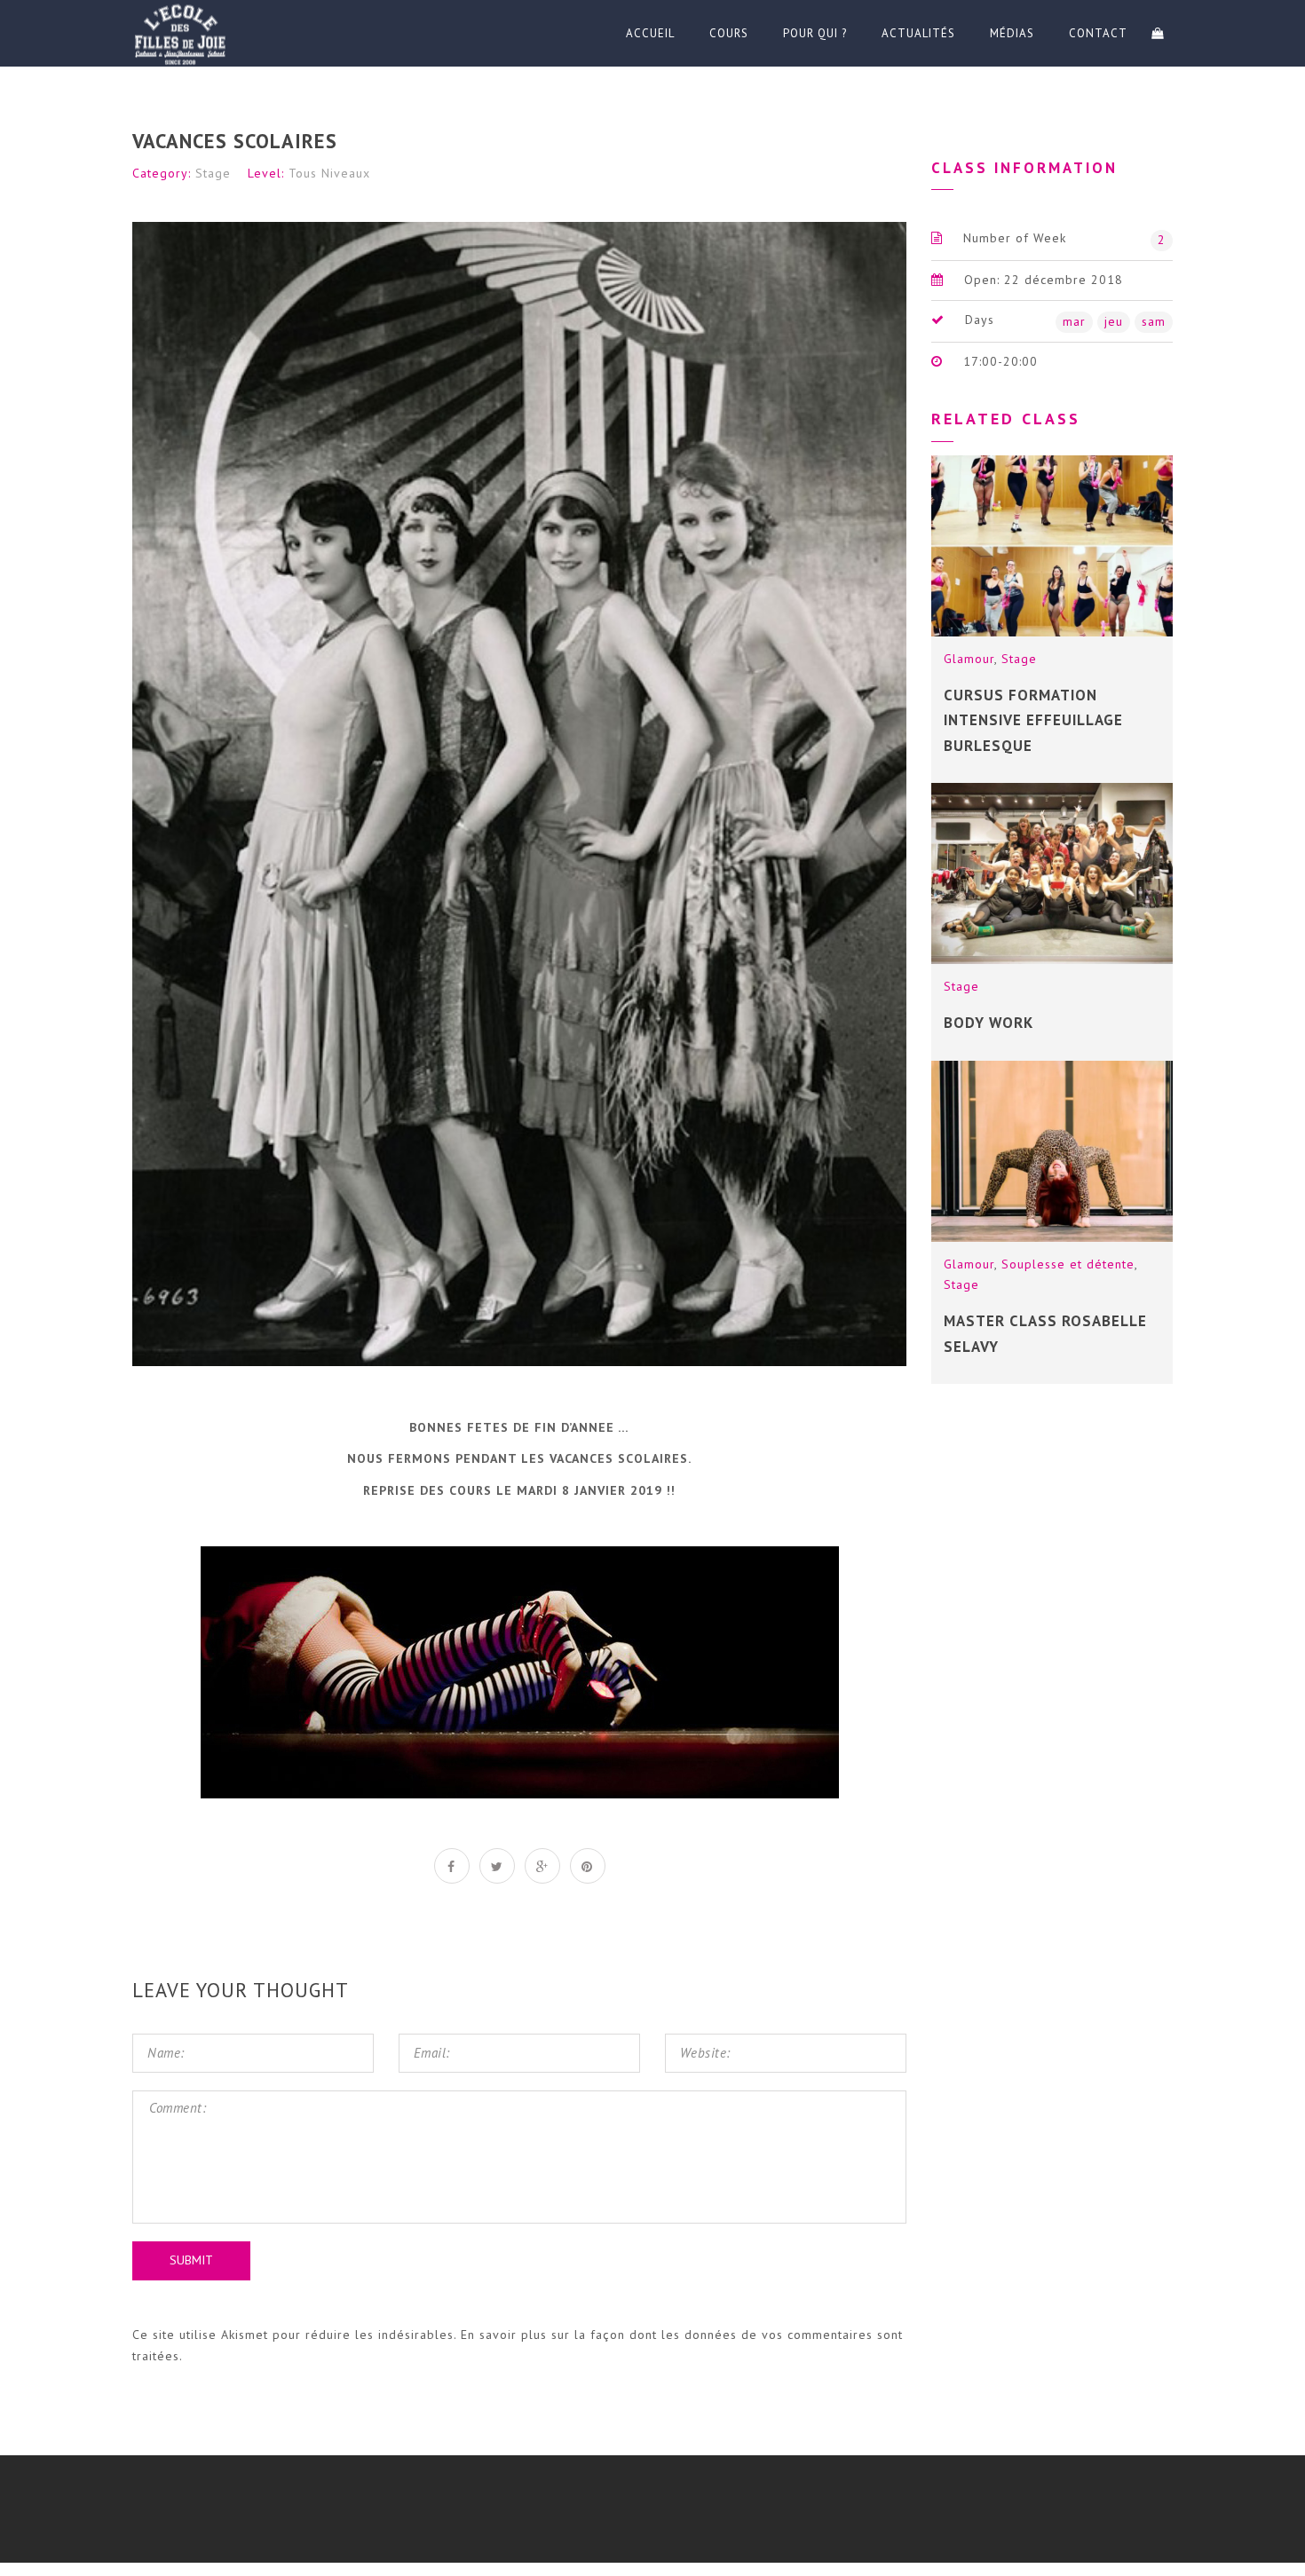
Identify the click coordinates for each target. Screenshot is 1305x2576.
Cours (729, 33)
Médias (1012, 33)
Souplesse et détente (1068, 1264)
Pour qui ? (815, 33)
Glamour (969, 659)
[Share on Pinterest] (588, 1866)
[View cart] (1158, 33)
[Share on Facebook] (452, 1866)
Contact (1098, 33)
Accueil (650, 33)
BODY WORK (989, 1023)
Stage (213, 173)
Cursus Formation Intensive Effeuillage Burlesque (1033, 720)
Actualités (918, 33)
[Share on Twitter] (497, 1866)
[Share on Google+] (542, 1866)
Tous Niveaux (329, 173)
